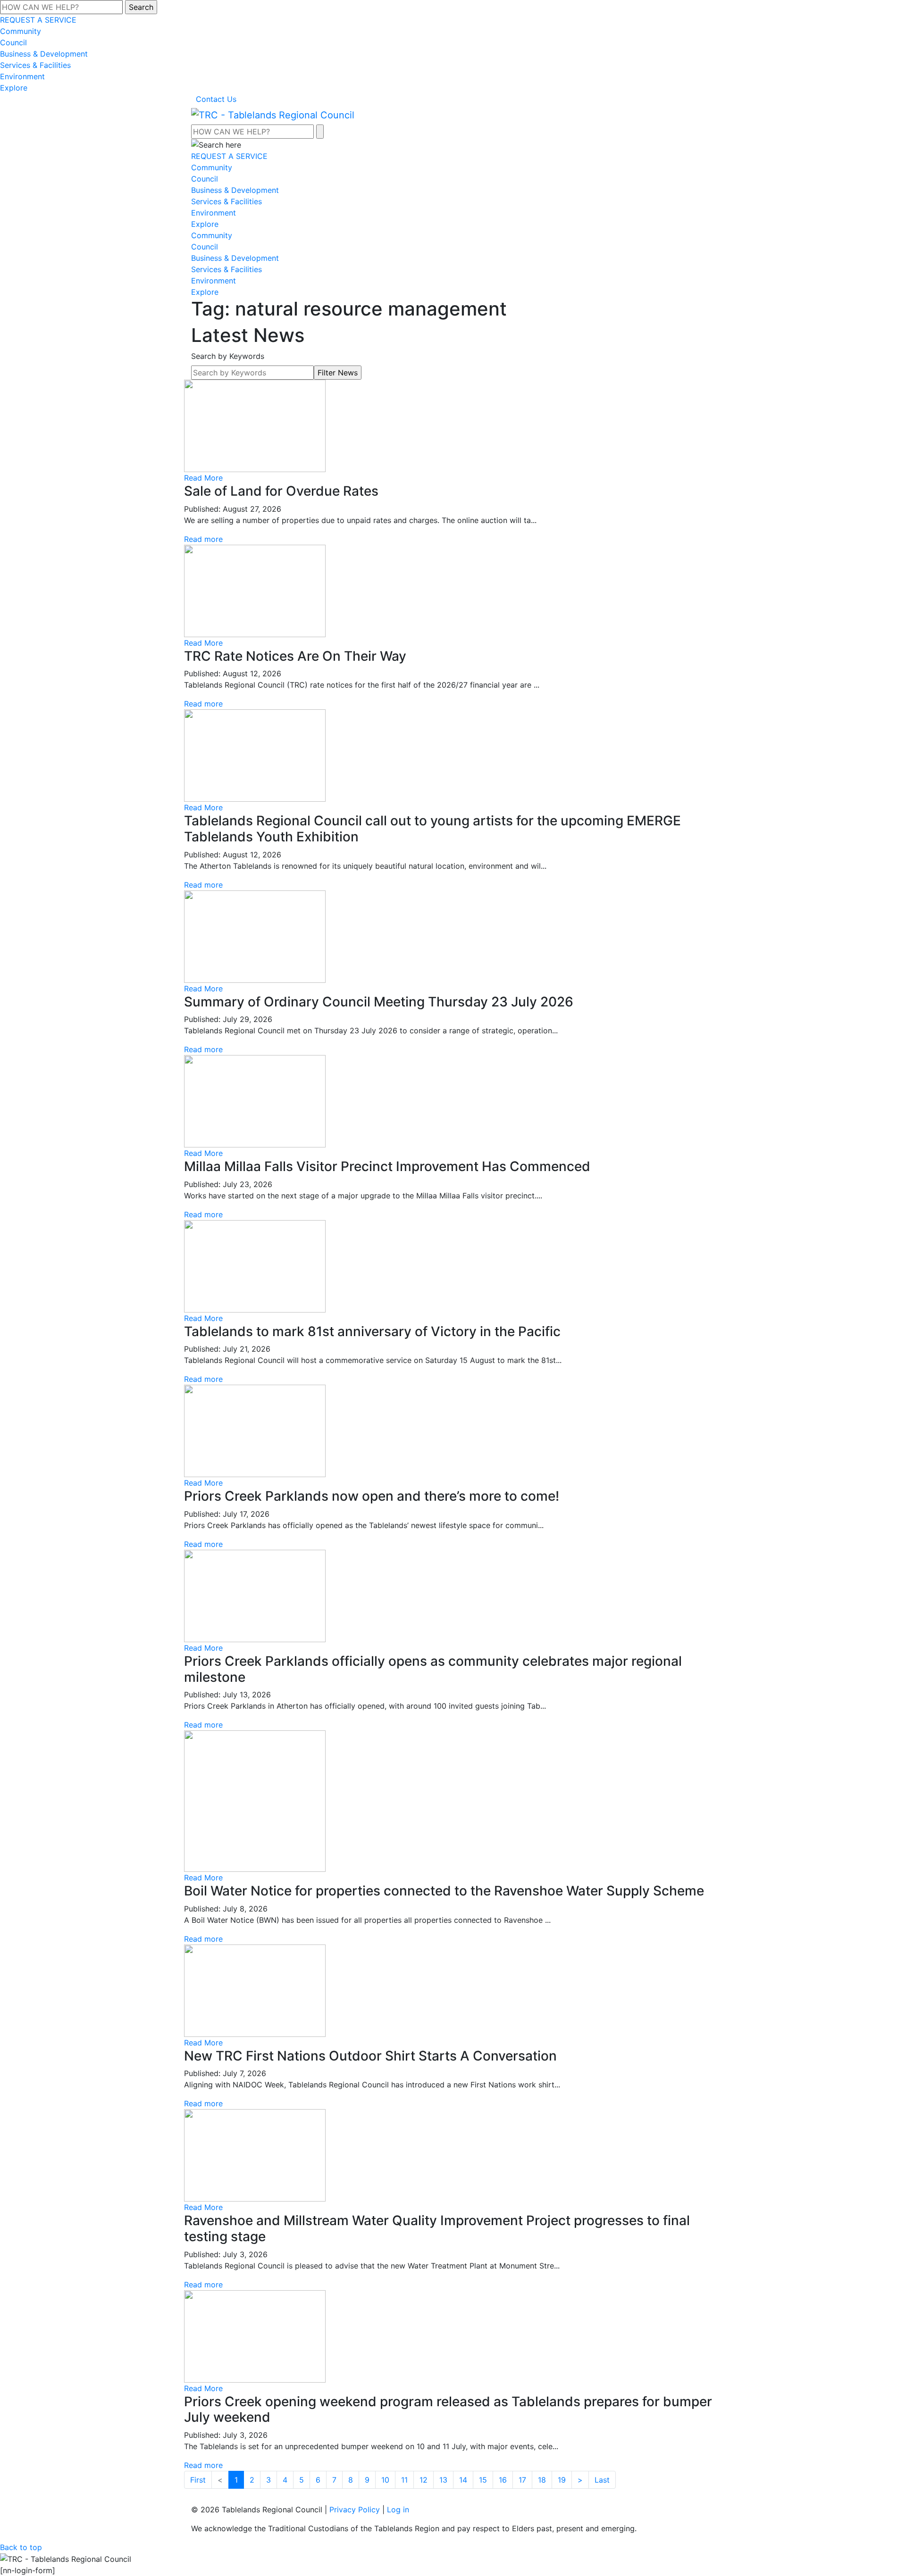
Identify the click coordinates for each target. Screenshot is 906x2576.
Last (602, 2480)
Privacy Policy (355, 2510)
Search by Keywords (228, 356)
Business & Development (44, 54)
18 (542, 2480)
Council (13, 42)
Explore (14, 88)
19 (562, 2480)
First (198, 2480)
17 (522, 2480)
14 (463, 2480)
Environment (22, 76)
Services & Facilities (35, 65)
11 (404, 2480)
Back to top (21, 2547)
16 (503, 2480)
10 (385, 2480)
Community (21, 31)
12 (424, 2480)
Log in (398, 2510)
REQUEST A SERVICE (38, 20)
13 (443, 2480)
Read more (203, 539)
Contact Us (216, 99)
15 (483, 2480)
